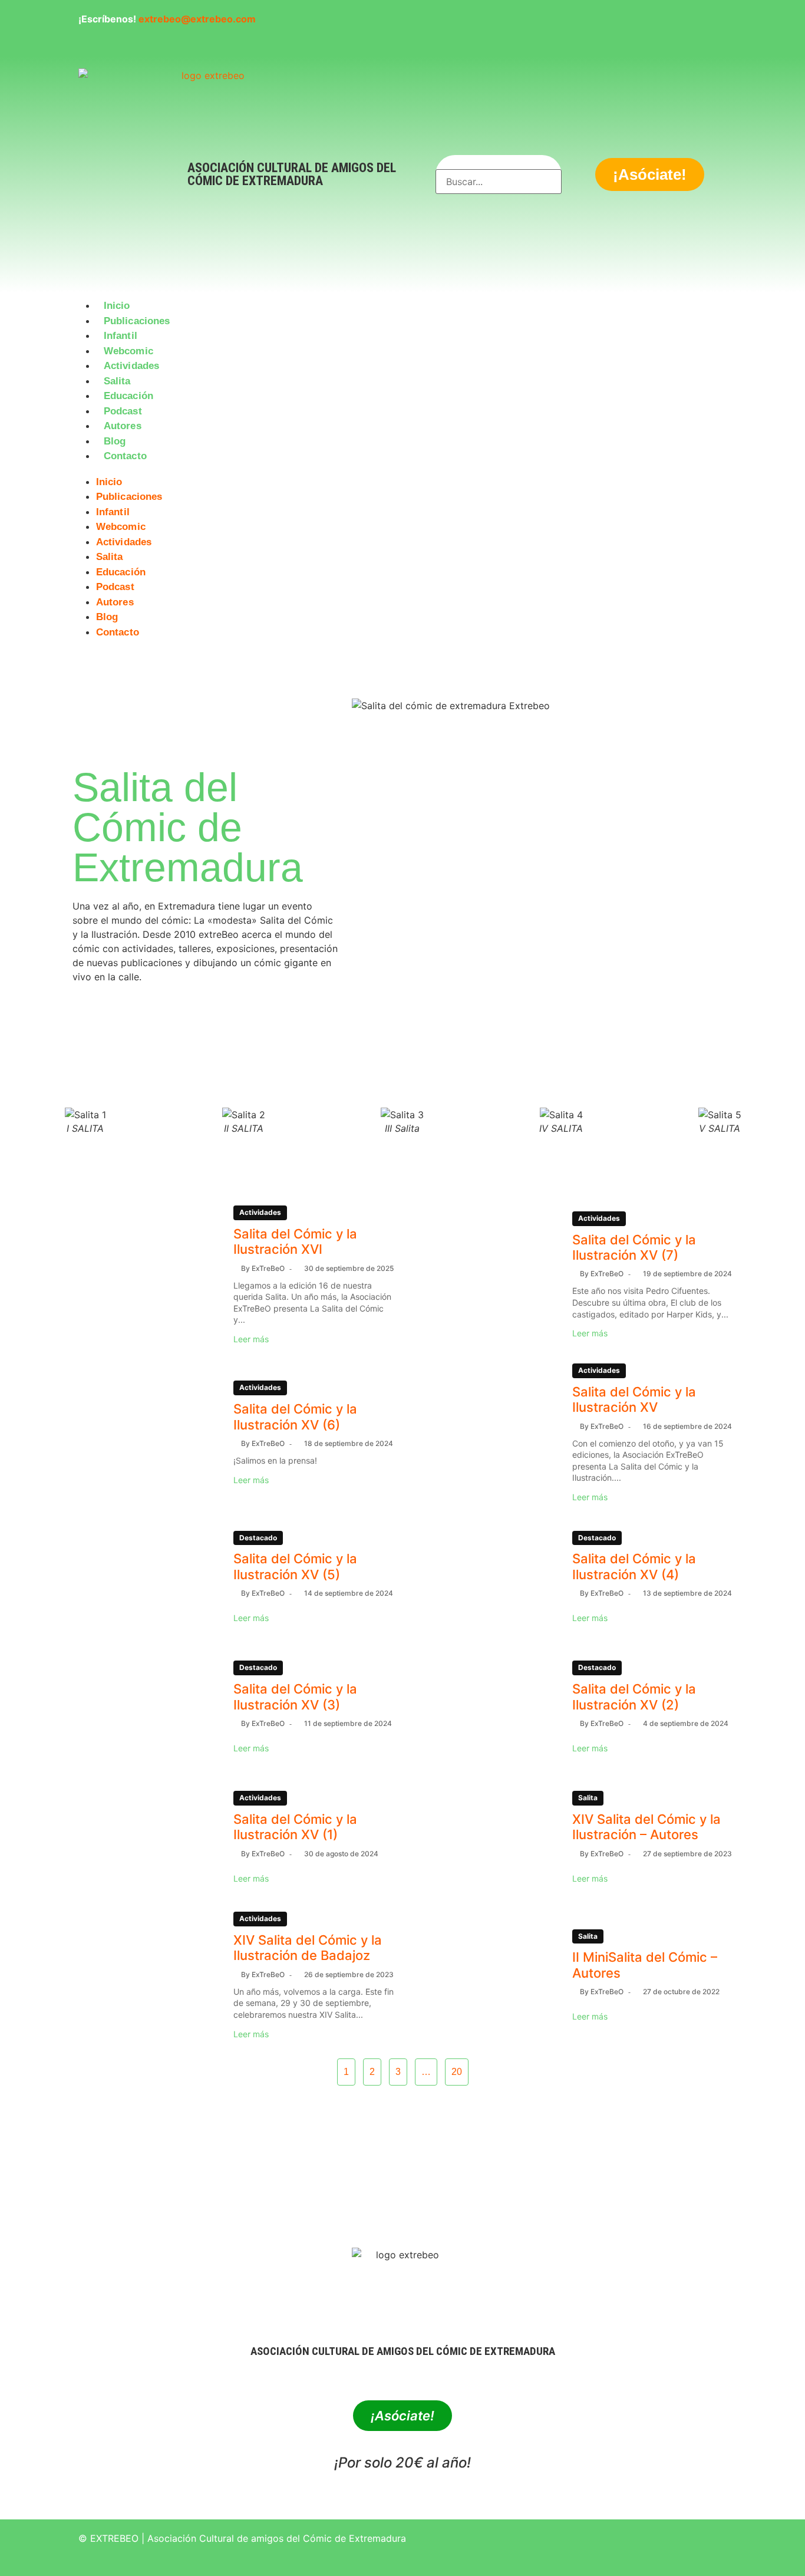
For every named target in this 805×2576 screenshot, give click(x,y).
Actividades (131, 366)
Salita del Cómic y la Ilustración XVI (295, 1241)
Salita (117, 381)
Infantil (121, 336)
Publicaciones (137, 321)
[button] (402, 471)
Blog (115, 441)
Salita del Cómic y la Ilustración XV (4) (634, 1566)
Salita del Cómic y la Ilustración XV (634, 1399)
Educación (128, 396)
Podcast (123, 411)
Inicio (117, 306)
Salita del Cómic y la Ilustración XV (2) (634, 1697)
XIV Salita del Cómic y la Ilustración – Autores (646, 1827)
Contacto (125, 456)
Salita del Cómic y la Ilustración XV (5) (295, 1566)
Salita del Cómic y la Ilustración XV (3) (295, 1697)
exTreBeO (268, 1268)
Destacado (258, 1538)
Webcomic (128, 351)
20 (457, 2072)
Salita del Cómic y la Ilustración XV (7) (634, 1247)
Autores (123, 426)
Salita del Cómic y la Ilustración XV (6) (295, 1417)
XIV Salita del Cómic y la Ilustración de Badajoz (308, 1948)
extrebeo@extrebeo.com (197, 19)
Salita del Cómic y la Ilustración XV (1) (295, 1827)
